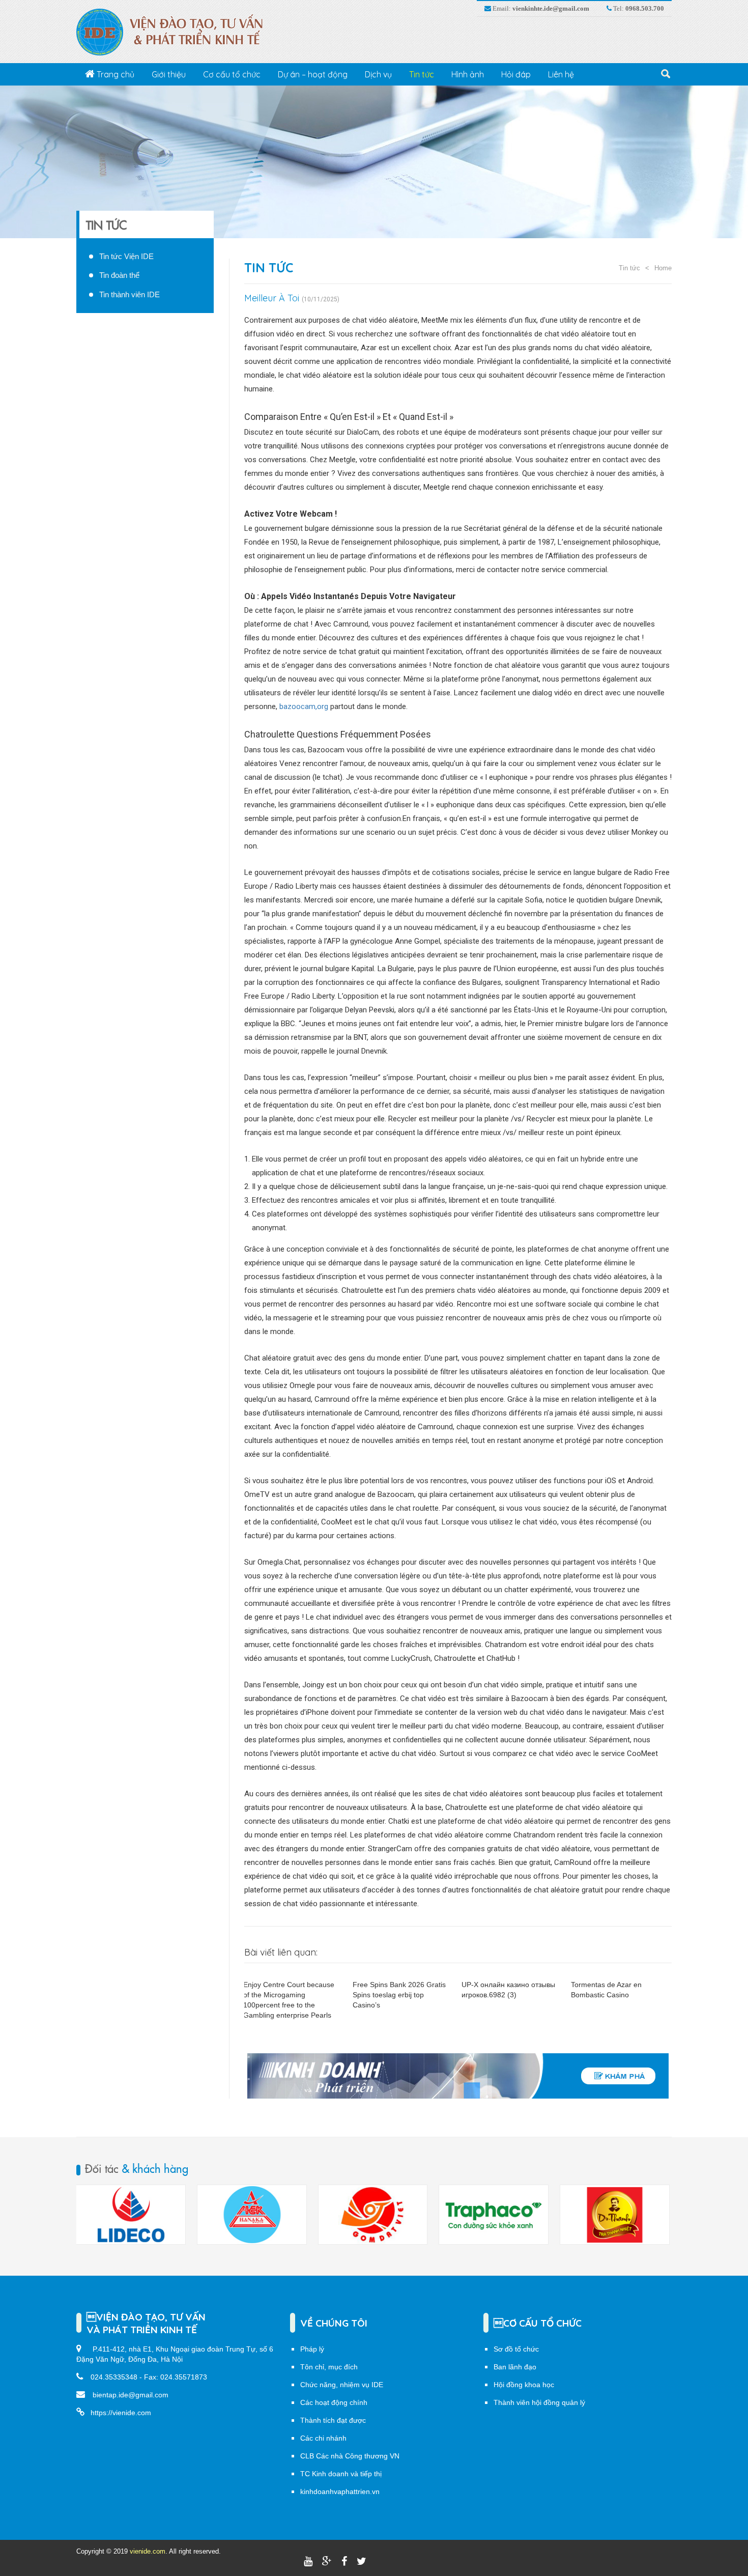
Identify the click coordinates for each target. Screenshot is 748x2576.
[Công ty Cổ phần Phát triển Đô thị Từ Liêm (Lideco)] (615, 2215)
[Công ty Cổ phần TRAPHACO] (372, 2215)
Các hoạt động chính (334, 2402)
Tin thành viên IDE (130, 294)
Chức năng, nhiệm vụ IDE (342, 2385)
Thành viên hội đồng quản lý (539, 2402)
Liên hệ (561, 74)
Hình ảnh (468, 74)
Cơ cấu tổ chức (232, 74)
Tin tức (422, 74)
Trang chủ (114, 74)
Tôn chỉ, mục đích (329, 2367)
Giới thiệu (169, 74)
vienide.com (148, 2551)
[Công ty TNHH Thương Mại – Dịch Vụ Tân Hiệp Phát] (494, 2215)
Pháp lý (312, 2349)
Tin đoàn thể (119, 275)
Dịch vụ (378, 74)
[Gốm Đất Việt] (252, 2215)
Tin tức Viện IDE (126, 256)
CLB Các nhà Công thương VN (350, 2456)
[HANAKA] (131, 2215)
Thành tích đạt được (333, 2420)
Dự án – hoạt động (313, 74)
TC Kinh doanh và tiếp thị (341, 2474)
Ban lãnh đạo (515, 2367)
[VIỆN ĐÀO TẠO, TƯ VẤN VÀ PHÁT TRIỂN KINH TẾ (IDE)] (175, 32)
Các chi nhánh (323, 2438)
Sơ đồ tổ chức (516, 2349)
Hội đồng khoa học (524, 2385)
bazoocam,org (304, 706)
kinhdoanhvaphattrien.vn (340, 2492)
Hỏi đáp (516, 74)
